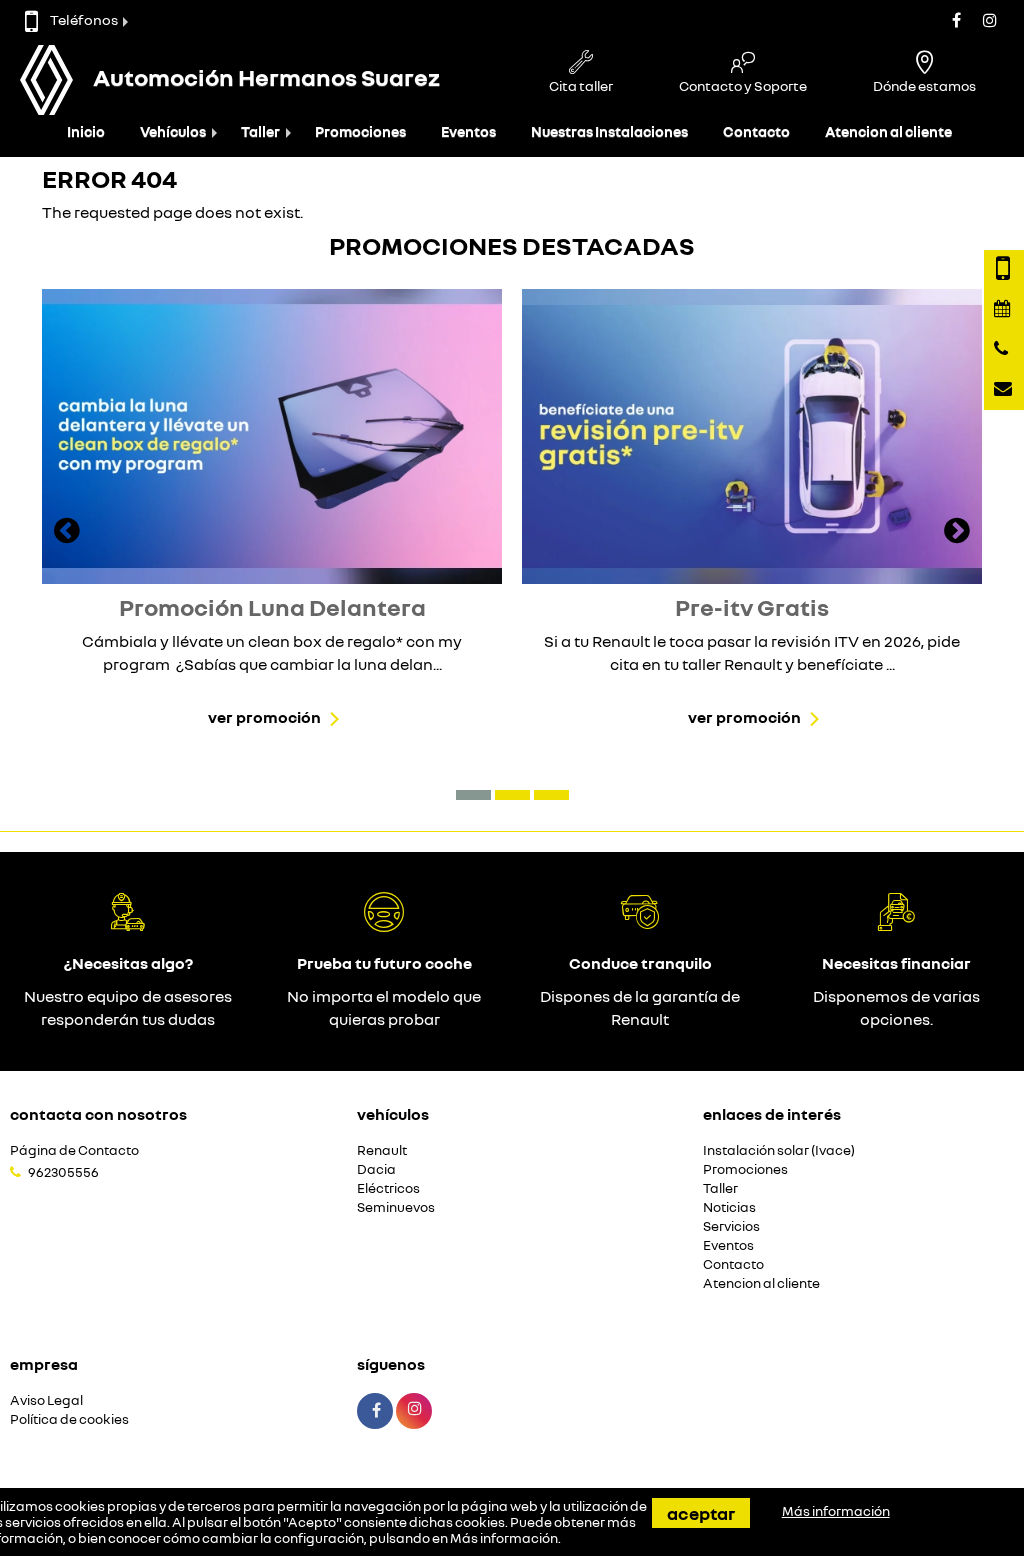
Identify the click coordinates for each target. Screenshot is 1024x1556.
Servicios (731, 1226)
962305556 (63, 1172)
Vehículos (173, 131)
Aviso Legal (46, 1400)
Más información (504, 1538)
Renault (382, 1150)
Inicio (86, 131)
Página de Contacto (74, 1150)
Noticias (729, 1207)
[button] (473, 795)
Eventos (468, 131)
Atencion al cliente (888, 131)
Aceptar (701, 1513)
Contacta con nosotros (98, 1114)
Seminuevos (396, 1207)
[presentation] (67, 533)
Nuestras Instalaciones (609, 131)
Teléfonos (84, 19)
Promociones (360, 131)
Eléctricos (388, 1188)
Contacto (756, 131)
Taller (260, 131)
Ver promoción (264, 717)
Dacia (376, 1169)
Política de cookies (69, 1419)
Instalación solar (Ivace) (779, 1150)
